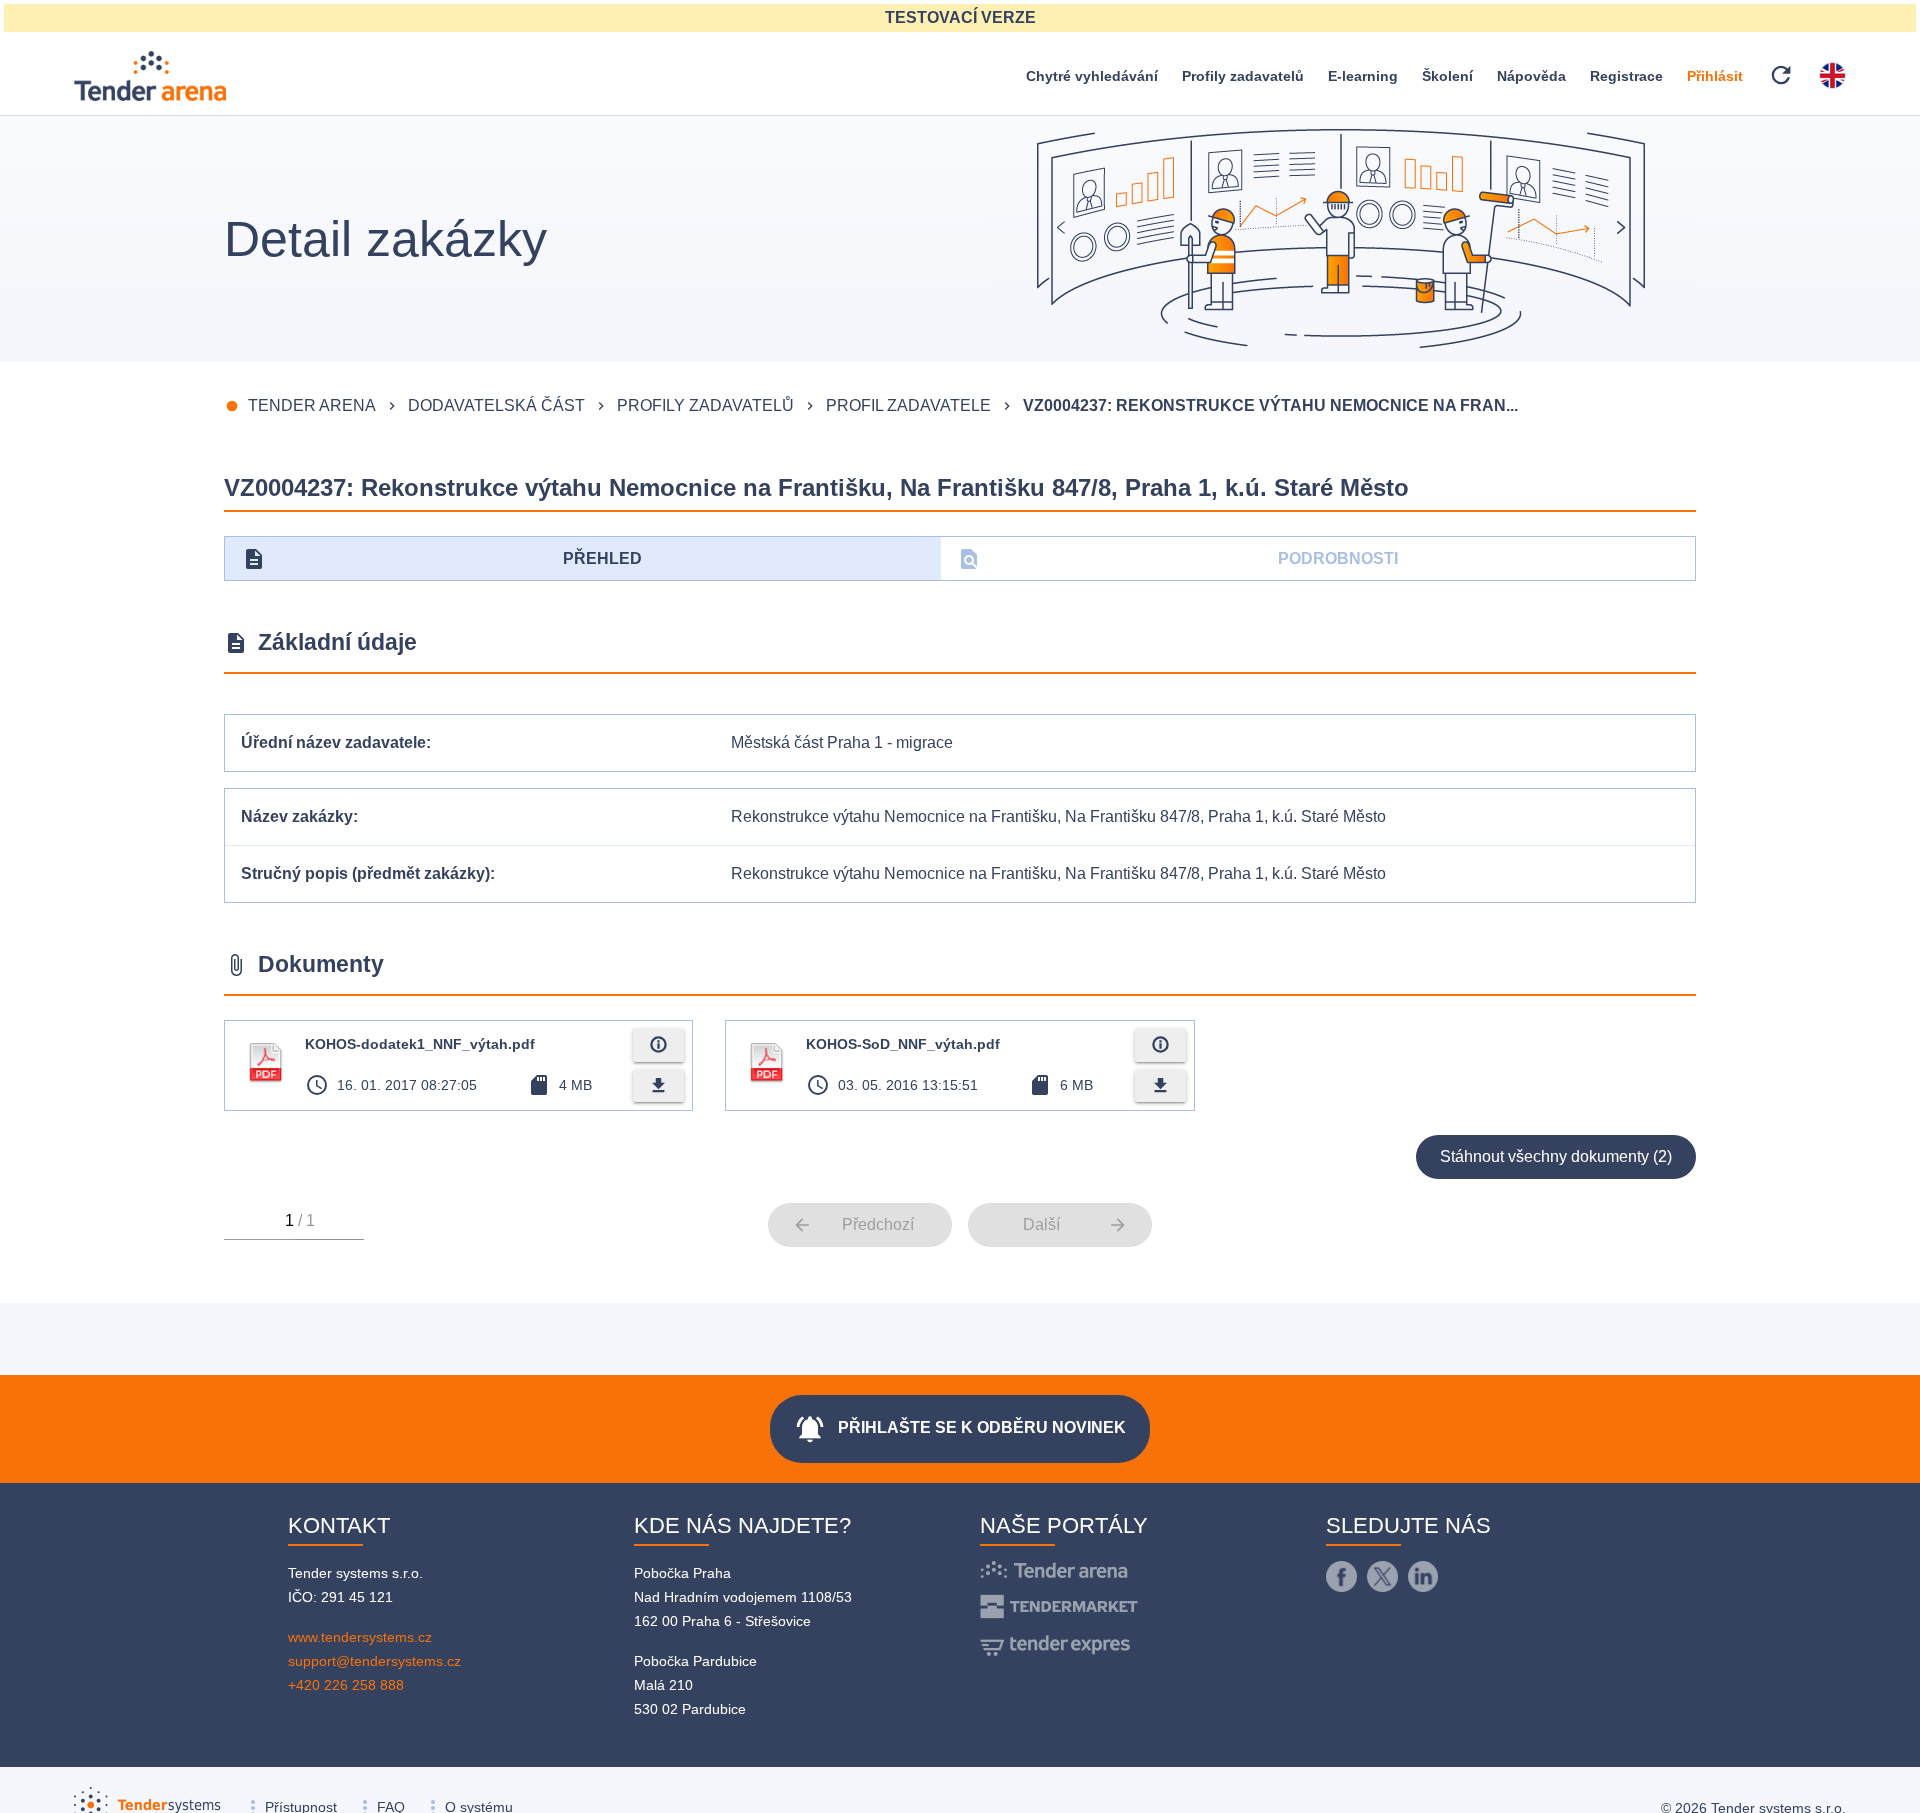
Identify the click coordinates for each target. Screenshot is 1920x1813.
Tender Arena (312, 405)
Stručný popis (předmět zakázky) (365, 873)
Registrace (1626, 76)
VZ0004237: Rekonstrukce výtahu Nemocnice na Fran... (1270, 405)
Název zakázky (297, 816)
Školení (1447, 76)
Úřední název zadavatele (333, 742)
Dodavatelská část (496, 405)
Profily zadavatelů (1243, 76)
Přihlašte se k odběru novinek (960, 1429)
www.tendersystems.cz (360, 1637)
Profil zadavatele (908, 405)
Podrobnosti (1177, 559)
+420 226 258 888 (346, 1685)
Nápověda (1531, 76)
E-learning (1363, 76)
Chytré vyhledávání (1092, 76)
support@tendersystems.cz (374, 1661)
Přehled (442, 559)
